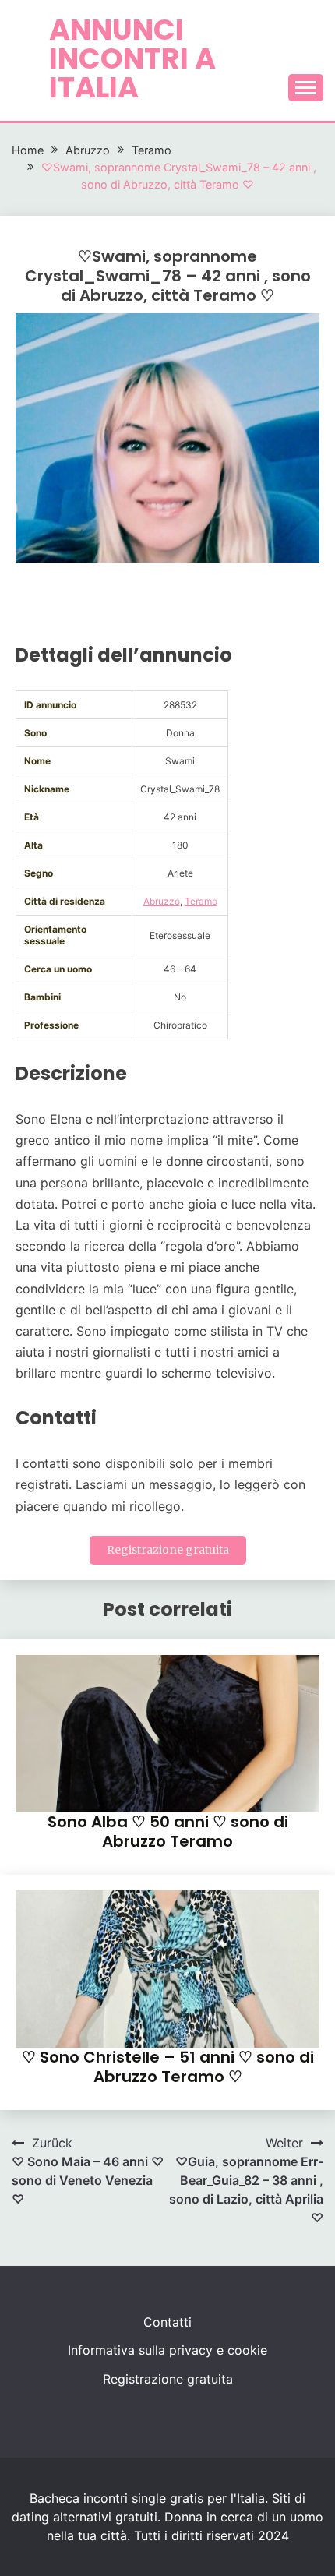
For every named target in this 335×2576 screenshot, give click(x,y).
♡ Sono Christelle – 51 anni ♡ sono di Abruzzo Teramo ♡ (168, 2067)
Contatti (167, 2322)
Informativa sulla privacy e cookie (167, 2350)
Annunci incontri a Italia (132, 58)
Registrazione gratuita (168, 1550)
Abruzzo (162, 901)
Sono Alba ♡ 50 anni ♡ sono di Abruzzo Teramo (168, 1831)
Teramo (201, 901)
